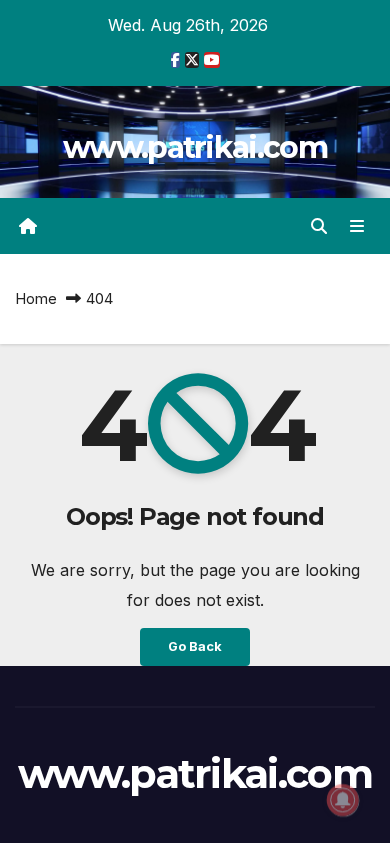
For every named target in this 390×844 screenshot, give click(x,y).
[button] (319, 226)
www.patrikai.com (195, 147)
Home (36, 298)
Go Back (195, 646)
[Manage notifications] (343, 800)
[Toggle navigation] (357, 226)
